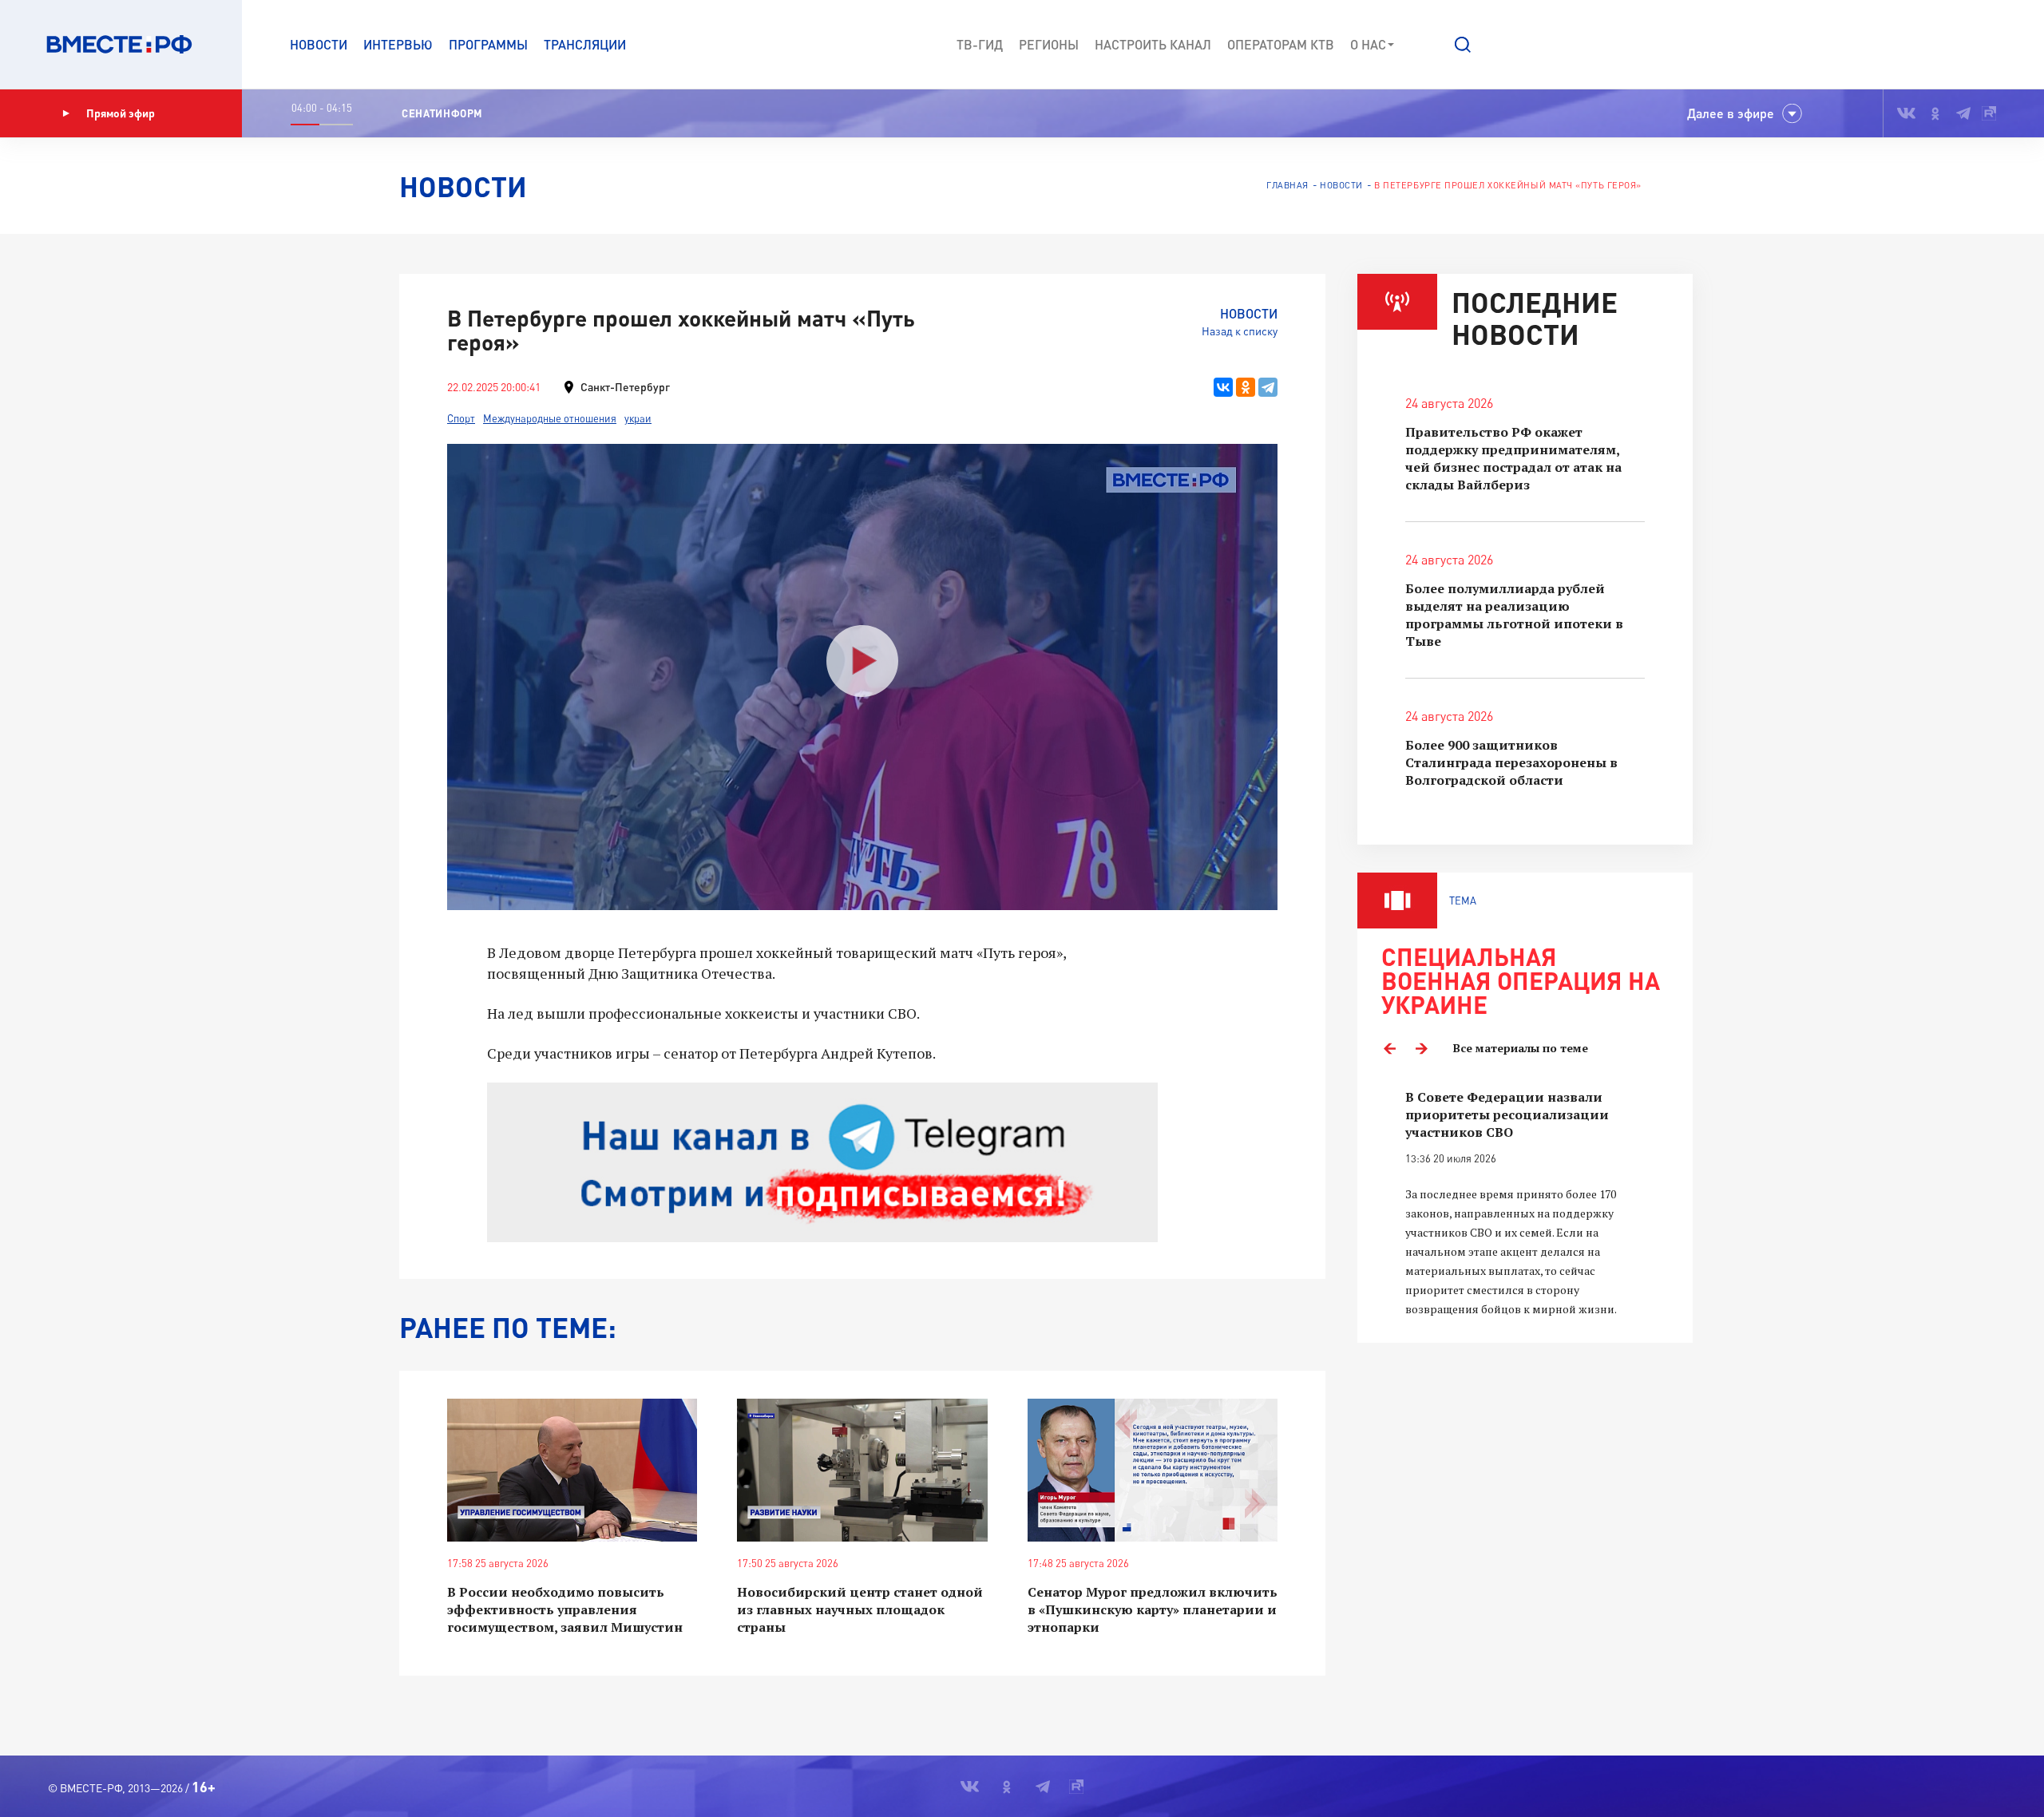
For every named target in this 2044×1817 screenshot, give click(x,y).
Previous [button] (1389, 1048)
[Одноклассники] (1246, 387)
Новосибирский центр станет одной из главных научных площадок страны (860, 1609)
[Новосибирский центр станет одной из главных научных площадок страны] (862, 1470)
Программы (488, 44)
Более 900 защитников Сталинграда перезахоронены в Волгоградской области (1511, 762)
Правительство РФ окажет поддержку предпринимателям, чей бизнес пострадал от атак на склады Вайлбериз (1513, 458)
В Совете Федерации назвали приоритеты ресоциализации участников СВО (1507, 1114)
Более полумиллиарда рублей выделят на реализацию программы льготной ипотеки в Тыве (1514, 615)
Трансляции (585, 44)
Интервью (398, 44)
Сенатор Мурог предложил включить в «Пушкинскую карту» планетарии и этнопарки (1153, 1609)
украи (638, 418)
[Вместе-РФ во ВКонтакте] (1906, 113)
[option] (1525, 1203)
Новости (319, 44)
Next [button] (1421, 1048)
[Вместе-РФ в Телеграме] (1963, 113)
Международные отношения (550, 418)
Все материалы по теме (1521, 1048)
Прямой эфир (121, 113)
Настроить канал (1153, 44)
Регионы (1049, 44)
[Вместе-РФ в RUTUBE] (1989, 113)
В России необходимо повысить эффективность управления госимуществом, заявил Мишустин (565, 1609)
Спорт (461, 418)
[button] (1463, 45)
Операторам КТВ (1281, 44)
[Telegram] (1268, 387)
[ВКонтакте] (1223, 387)
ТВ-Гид (980, 44)
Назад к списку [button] (1240, 331)
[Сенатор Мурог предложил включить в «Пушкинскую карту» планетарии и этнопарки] (1153, 1470)
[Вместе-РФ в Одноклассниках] (1936, 113)
